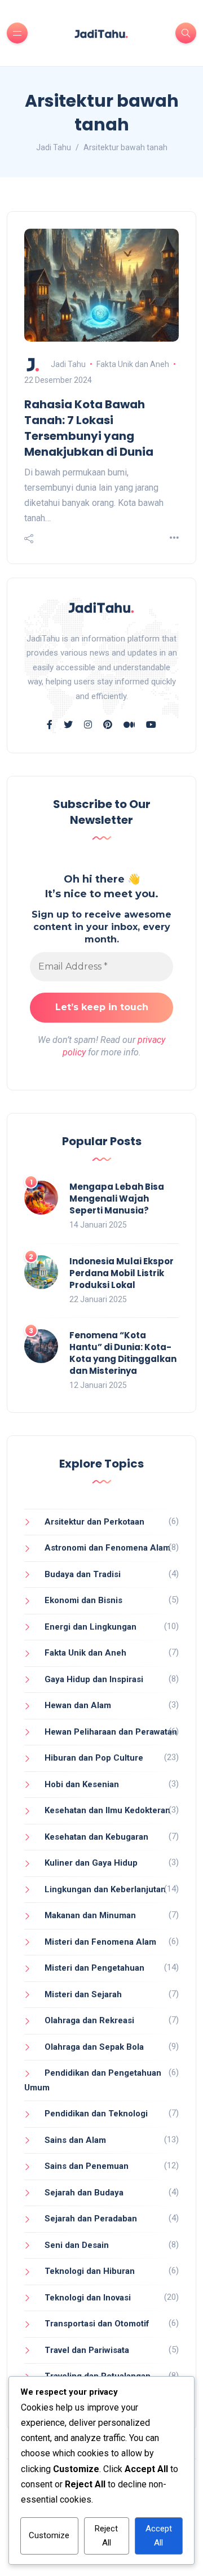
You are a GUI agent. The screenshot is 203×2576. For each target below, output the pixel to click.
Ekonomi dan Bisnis (83, 1600)
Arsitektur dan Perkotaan (94, 1522)
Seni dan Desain (77, 2245)
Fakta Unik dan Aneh (133, 364)
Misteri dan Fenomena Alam (100, 1942)
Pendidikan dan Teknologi (96, 2114)
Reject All (106, 2536)
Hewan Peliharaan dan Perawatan (111, 1732)
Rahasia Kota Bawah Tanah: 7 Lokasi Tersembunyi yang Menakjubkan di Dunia (89, 428)
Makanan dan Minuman (90, 1915)
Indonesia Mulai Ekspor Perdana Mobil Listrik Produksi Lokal (122, 1273)
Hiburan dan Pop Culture (94, 1758)
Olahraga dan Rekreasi (89, 2020)
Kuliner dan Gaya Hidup (91, 1863)
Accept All (159, 2536)
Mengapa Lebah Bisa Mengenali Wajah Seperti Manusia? (117, 1199)
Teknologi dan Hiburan (90, 2271)
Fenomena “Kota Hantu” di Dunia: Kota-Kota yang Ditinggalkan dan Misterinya (123, 1353)
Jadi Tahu (68, 364)
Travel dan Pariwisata (87, 2350)
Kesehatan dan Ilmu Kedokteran (107, 1810)
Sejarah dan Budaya (84, 2193)
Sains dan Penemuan (87, 2166)
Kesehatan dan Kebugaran (96, 1837)
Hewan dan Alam (78, 1705)
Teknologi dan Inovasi (88, 2298)
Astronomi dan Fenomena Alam (107, 1548)
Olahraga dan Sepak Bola (94, 2047)
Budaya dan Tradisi (83, 1574)
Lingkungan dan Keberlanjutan (105, 1889)
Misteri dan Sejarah (83, 1994)
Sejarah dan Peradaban (91, 2219)
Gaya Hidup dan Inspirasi (94, 1679)
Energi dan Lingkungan (91, 1627)
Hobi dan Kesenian (82, 1784)
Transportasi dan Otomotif (97, 2324)
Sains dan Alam (75, 2140)
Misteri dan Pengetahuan (94, 1968)
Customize (49, 2535)
